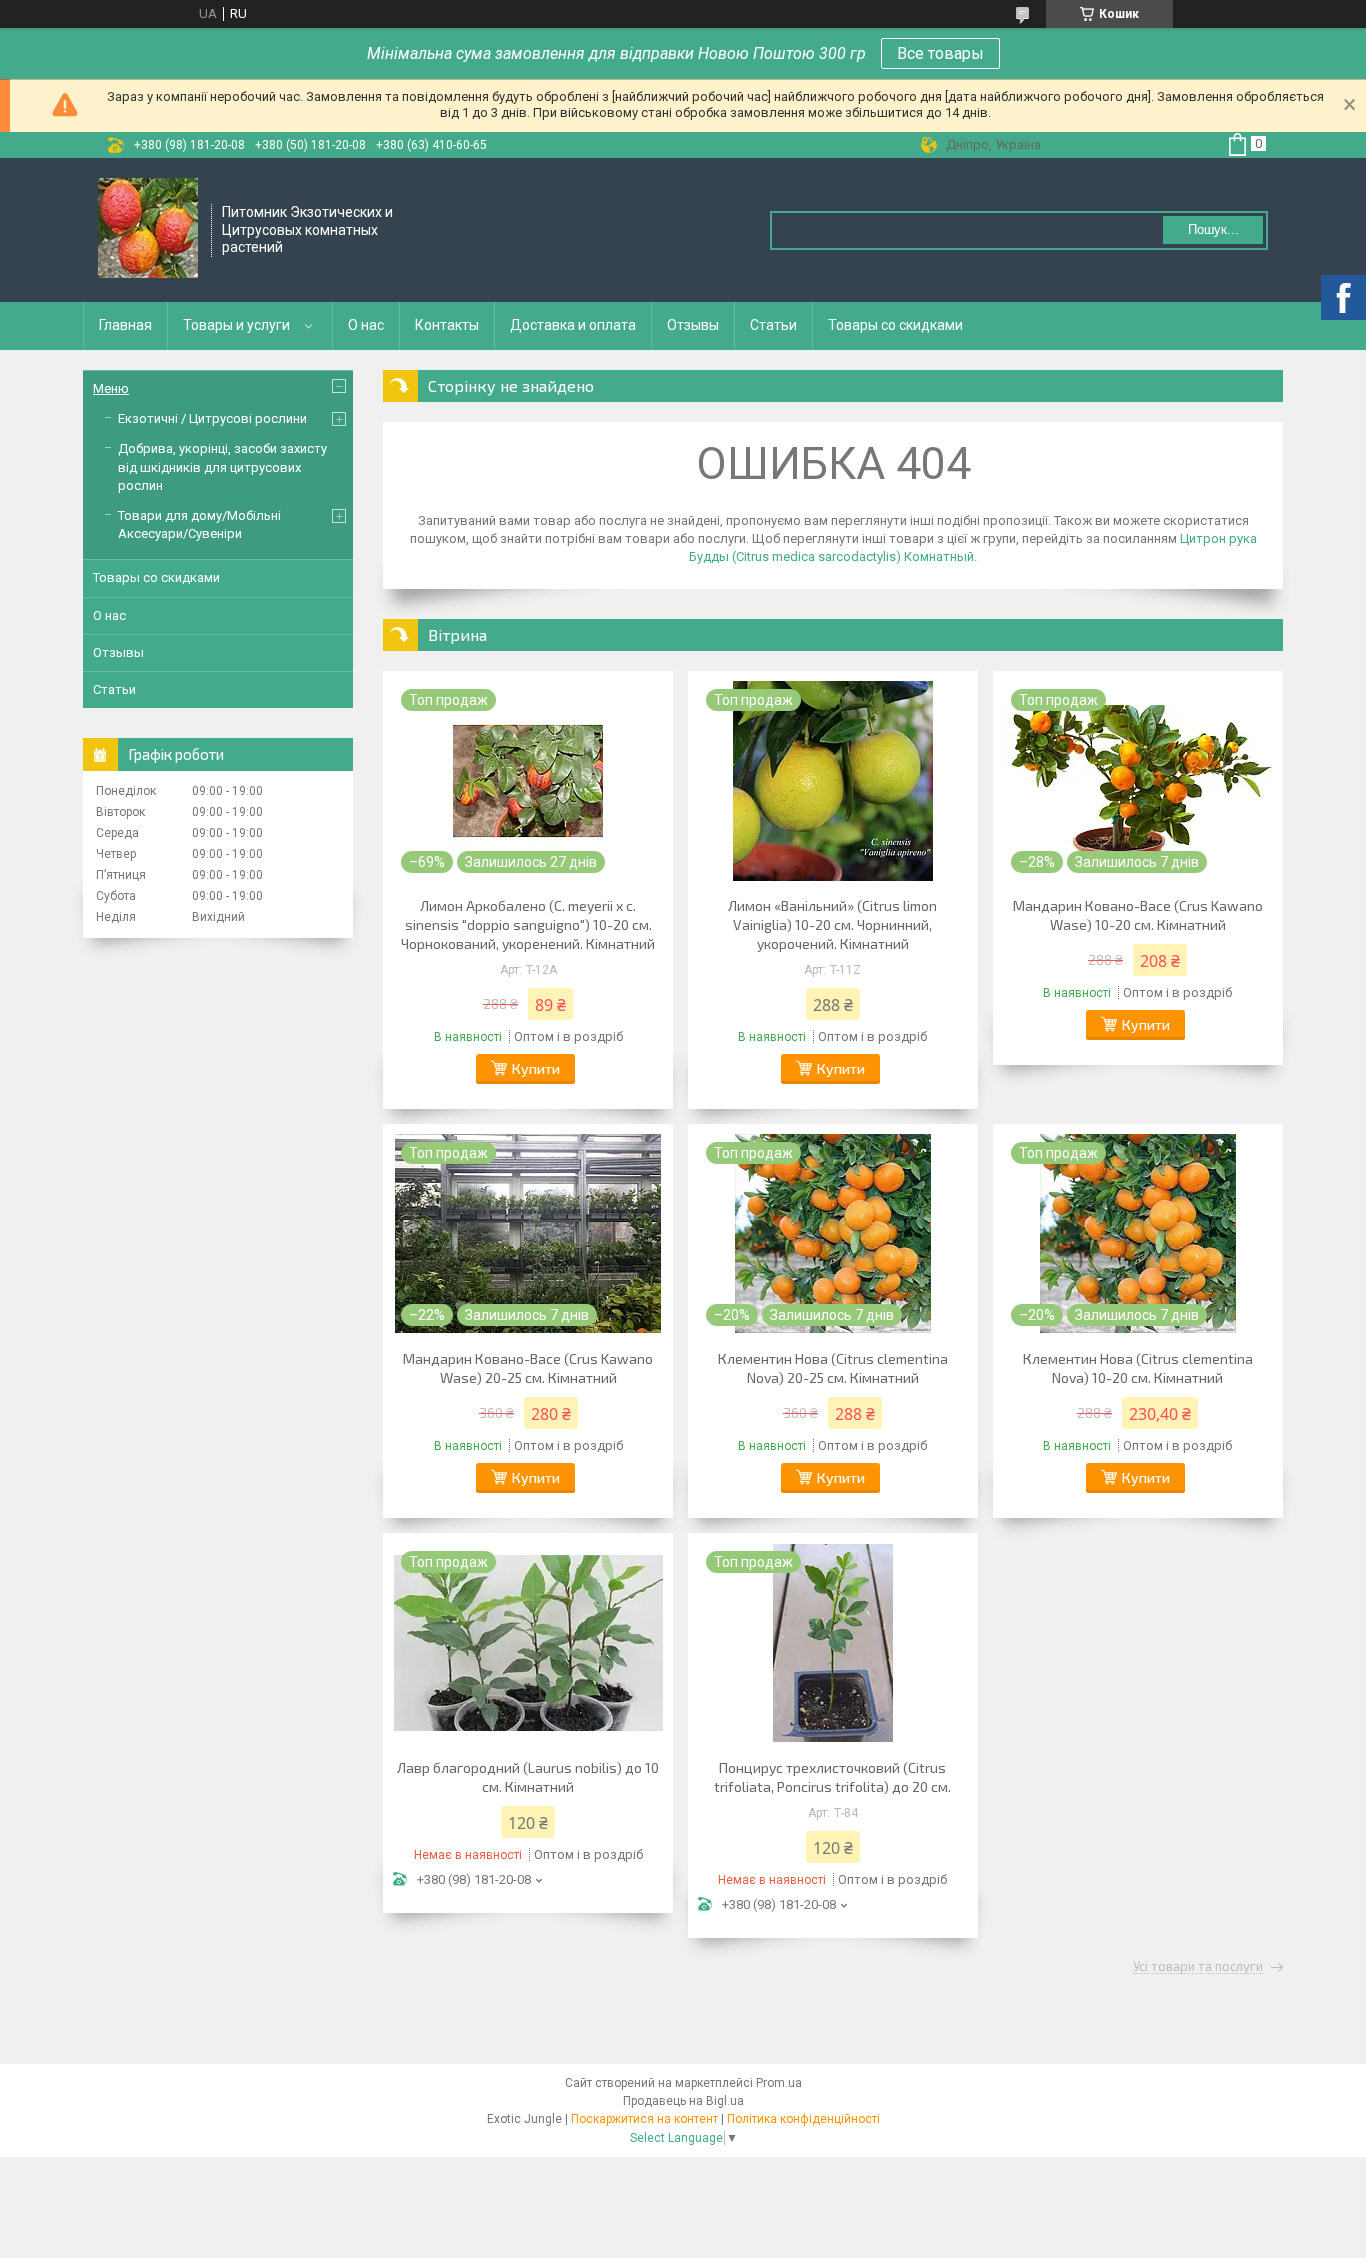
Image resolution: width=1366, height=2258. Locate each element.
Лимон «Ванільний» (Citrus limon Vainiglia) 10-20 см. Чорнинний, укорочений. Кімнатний (832, 924)
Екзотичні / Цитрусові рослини (212, 418)
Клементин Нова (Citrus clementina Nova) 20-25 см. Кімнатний (833, 1368)
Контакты (447, 325)
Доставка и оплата (573, 325)
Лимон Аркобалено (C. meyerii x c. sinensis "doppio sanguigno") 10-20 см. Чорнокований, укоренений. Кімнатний (528, 924)
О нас (366, 325)
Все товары (940, 53)
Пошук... (1213, 229)
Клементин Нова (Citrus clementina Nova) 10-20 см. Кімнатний (1138, 1368)
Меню (111, 388)
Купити (536, 1068)
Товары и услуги (236, 325)
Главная (125, 325)
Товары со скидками (895, 325)
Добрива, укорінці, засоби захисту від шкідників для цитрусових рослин (222, 466)
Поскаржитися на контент (644, 2119)
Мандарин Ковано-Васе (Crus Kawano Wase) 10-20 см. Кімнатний (1138, 915)
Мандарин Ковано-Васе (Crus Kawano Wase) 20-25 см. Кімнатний (528, 1368)
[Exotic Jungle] (148, 230)
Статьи (773, 325)
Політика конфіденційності (803, 2119)
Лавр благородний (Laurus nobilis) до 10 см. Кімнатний (528, 1777)
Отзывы (693, 325)
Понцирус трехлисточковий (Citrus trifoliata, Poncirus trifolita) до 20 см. (832, 1777)
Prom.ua (779, 2083)
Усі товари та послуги (1198, 1967)
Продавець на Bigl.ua (683, 2101)
